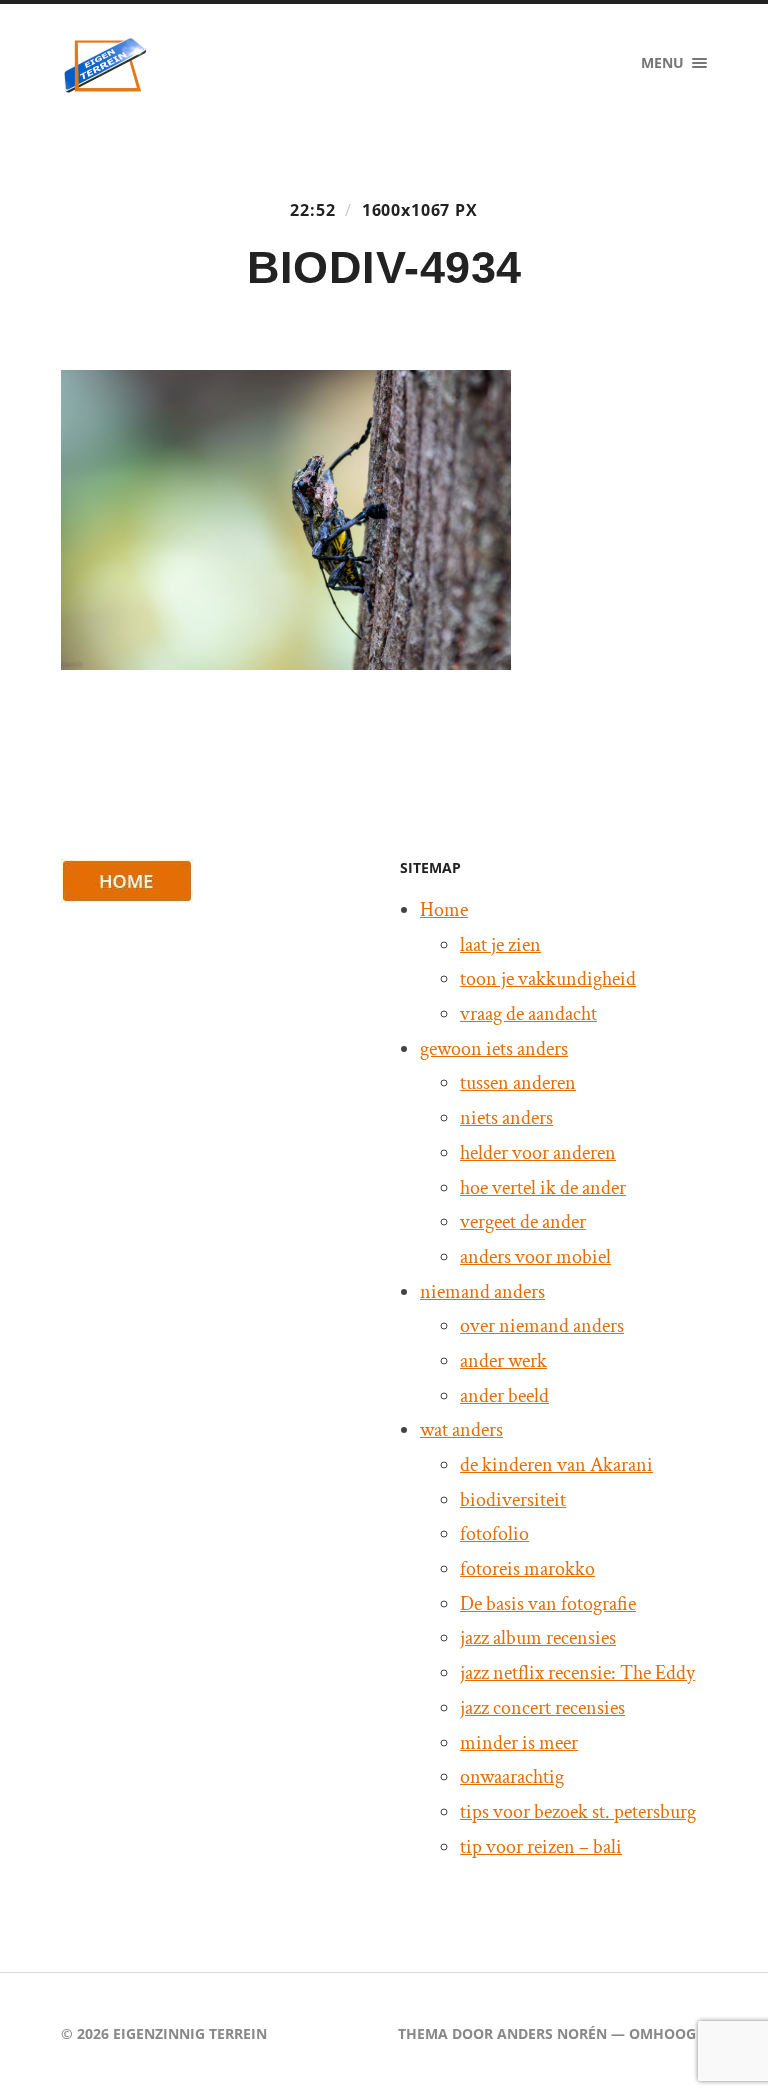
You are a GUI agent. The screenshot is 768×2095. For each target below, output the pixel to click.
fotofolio (494, 1534)
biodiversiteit (513, 1500)
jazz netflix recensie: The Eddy (577, 1673)
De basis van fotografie (548, 1604)
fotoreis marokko (527, 1569)
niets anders (506, 1118)
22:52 (312, 210)
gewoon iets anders (494, 1049)
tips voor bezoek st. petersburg (578, 1812)
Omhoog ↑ (668, 2033)
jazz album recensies (538, 1638)
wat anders (461, 1430)
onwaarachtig (512, 1777)
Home (444, 910)
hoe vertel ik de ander (543, 1188)
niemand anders (482, 1292)
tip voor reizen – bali (541, 1847)
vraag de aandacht (528, 1014)
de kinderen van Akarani (556, 1465)
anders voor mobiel (535, 1257)
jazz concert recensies (542, 1708)
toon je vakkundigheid (548, 979)
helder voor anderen (538, 1153)
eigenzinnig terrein (190, 2033)
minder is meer (519, 1743)
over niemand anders (542, 1326)
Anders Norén (552, 2033)
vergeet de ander (523, 1222)
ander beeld (504, 1396)
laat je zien (500, 945)
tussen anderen (518, 1083)
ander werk (503, 1361)
